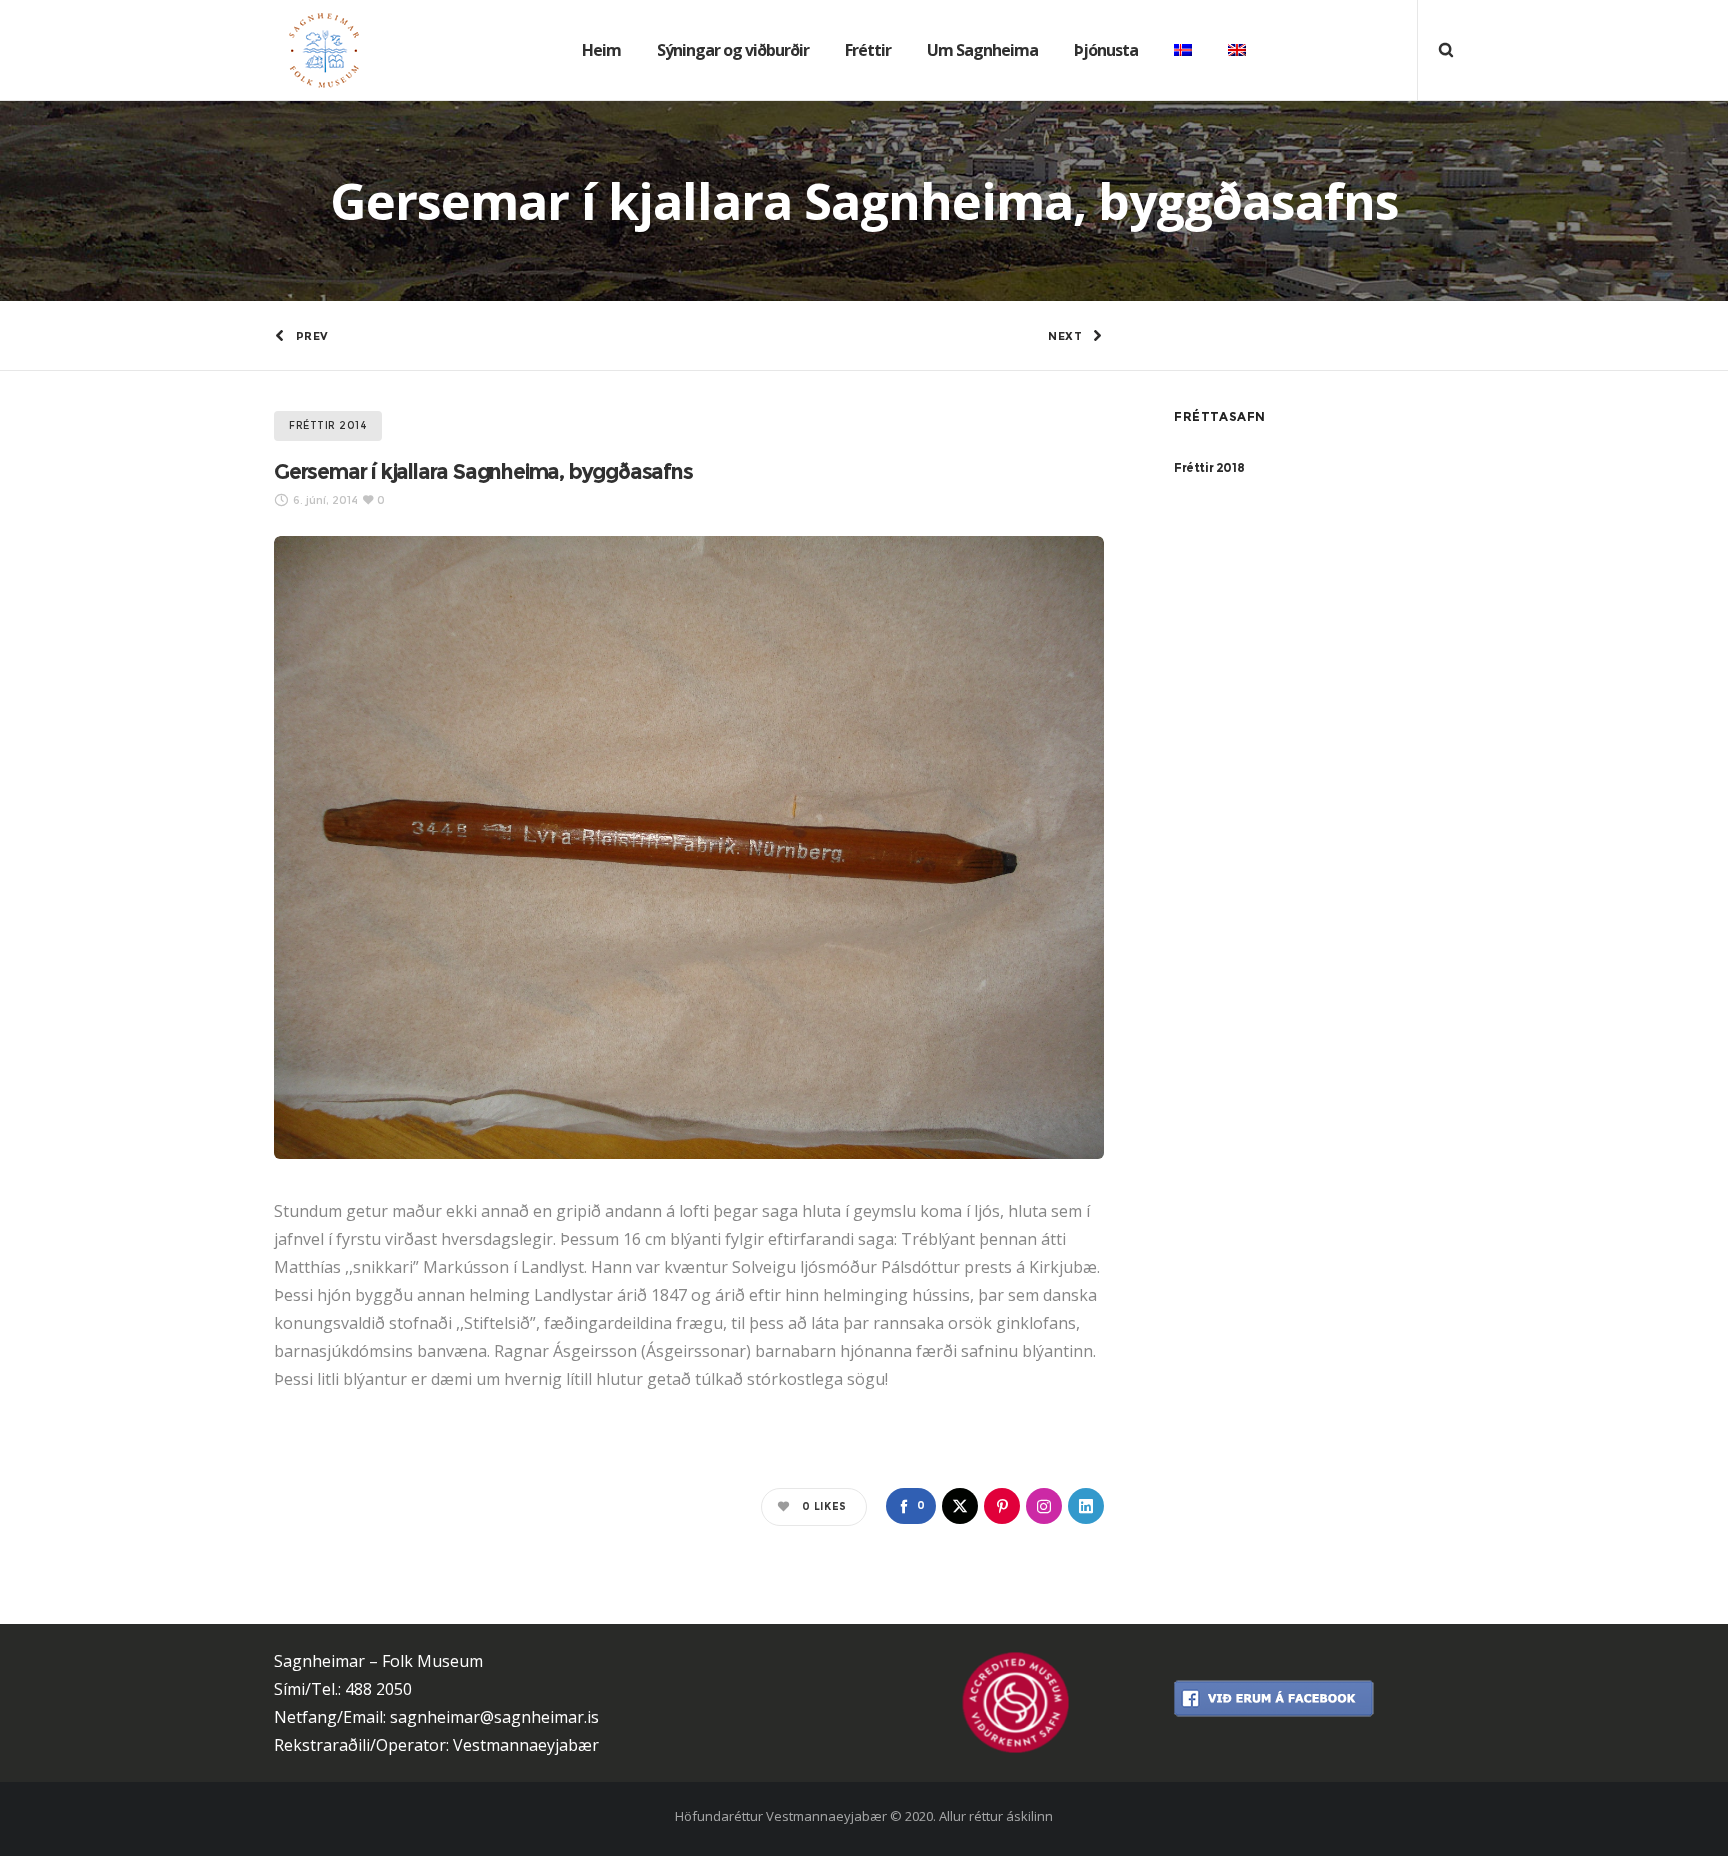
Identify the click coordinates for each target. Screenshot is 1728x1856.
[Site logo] (309, 50)
